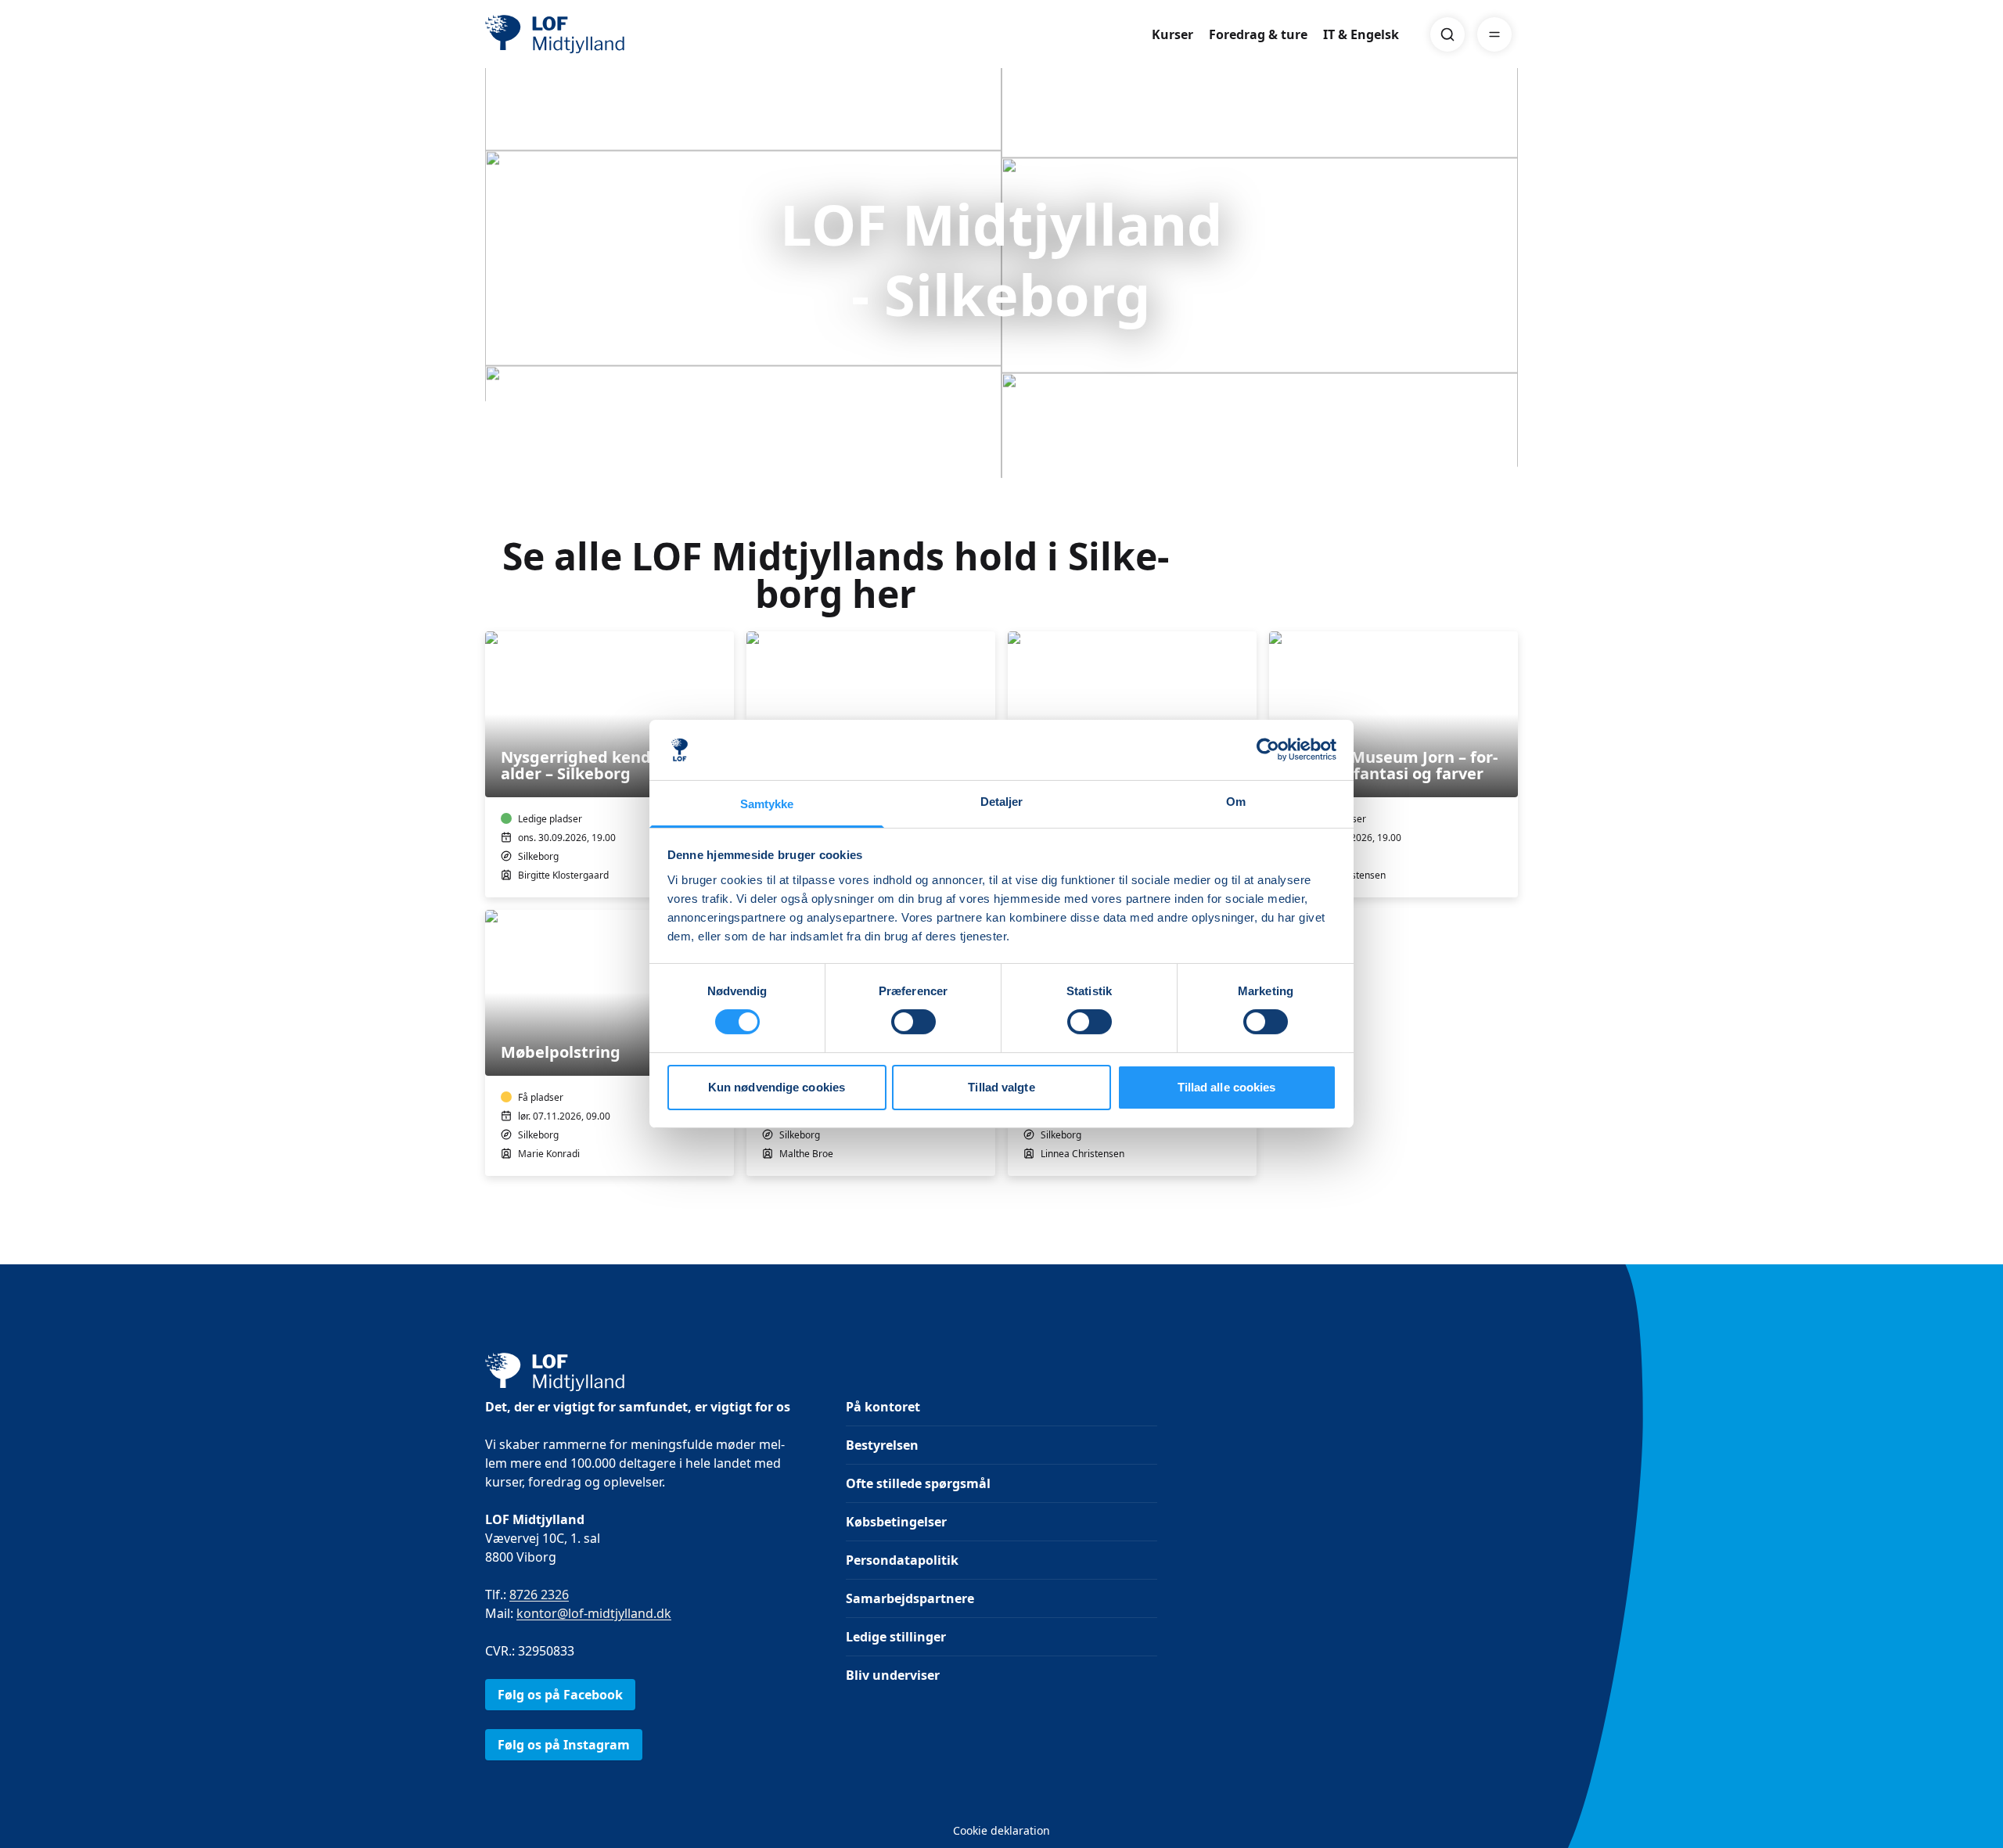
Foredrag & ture (1258, 34)
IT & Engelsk (1361, 34)
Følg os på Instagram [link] (564, 1745)
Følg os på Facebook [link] (560, 1695)
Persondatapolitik (902, 1560)
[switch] (913, 1022)
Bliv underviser (893, 1675)
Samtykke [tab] (767, 804)
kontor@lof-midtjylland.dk (594, 1613)
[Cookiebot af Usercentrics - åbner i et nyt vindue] (1268, 750)
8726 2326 (539, 1595)
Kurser (1172, 34)
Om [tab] (1236, 802)
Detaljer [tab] (1002, 802)
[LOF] (599, 34)
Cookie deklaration (1001, 1830)
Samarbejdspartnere (910, 1598)
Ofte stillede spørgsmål (918, 1483)
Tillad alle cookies (1227, 1087)
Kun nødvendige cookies (777, 1087)
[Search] (1447, 34)
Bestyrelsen (882, 1445)
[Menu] (1494, 34)
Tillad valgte (1001, 1087)
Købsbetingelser (896, 1522)
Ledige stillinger (896, 1637)
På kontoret (883, 1407)
